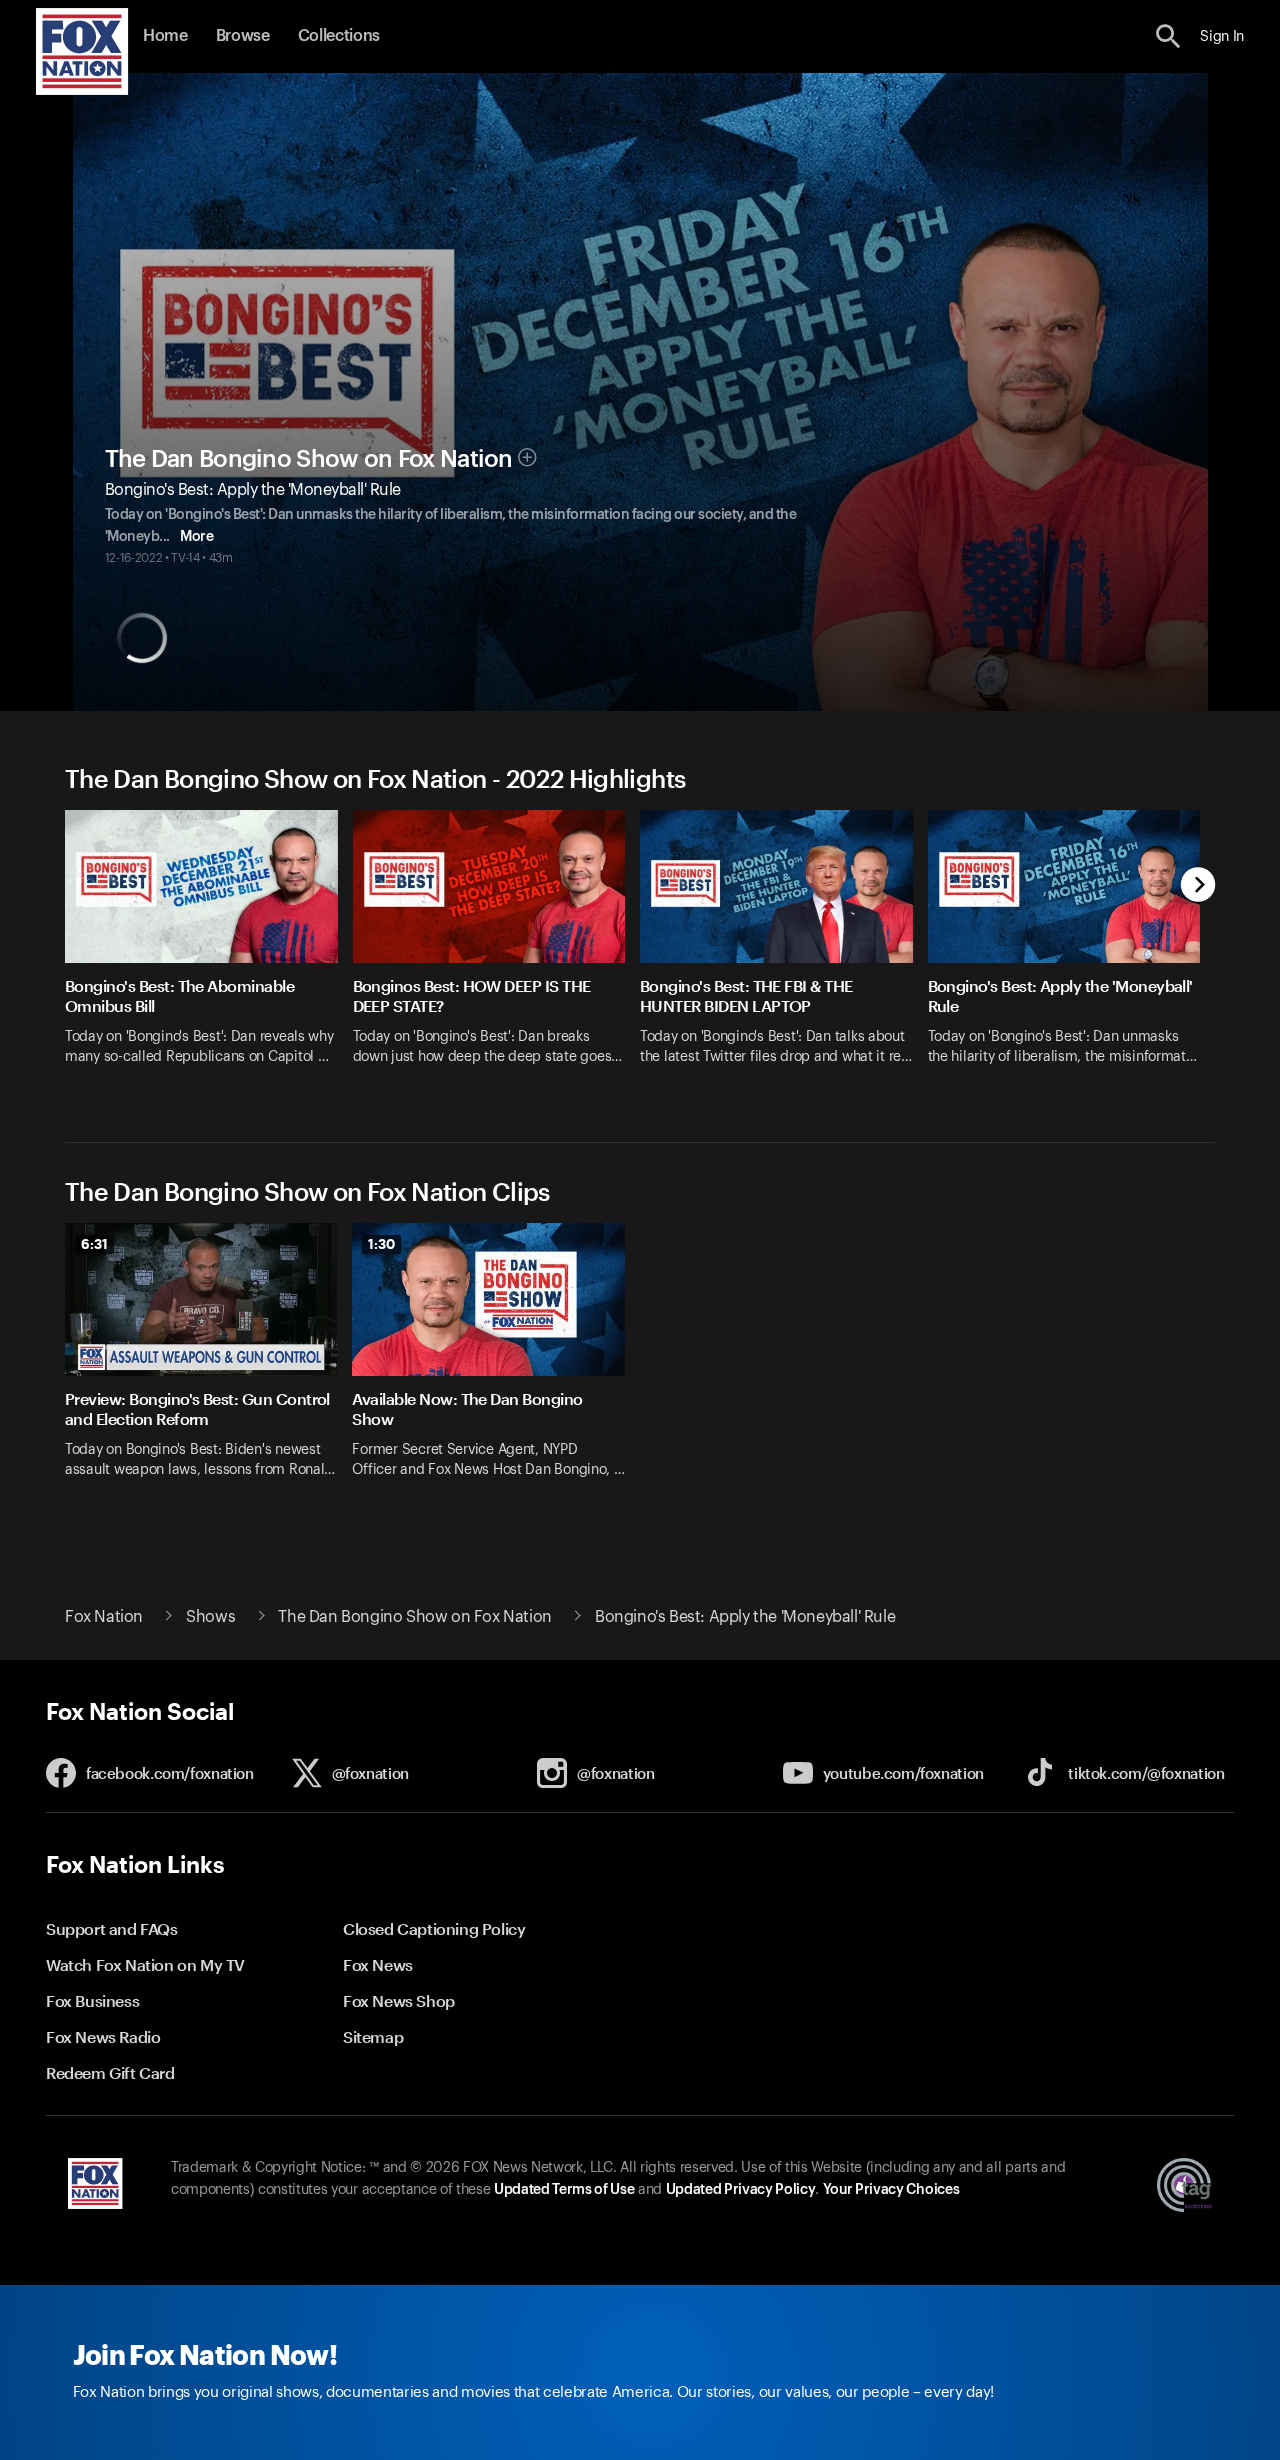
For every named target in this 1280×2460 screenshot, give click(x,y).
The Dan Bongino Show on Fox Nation (309, 459)
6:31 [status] (94, 1244)
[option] (209, 950)
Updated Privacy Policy (741, 2190)
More (196, 537)
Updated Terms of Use (564, 2190)
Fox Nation (104, 1617)
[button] (1168, 36)
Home (165, 36)
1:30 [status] (381, 1244)
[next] (1198, 886)
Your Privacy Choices (891, 2190)
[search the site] (1168, 36)
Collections (339, 36)
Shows (210, 1617)
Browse (243, 36)
